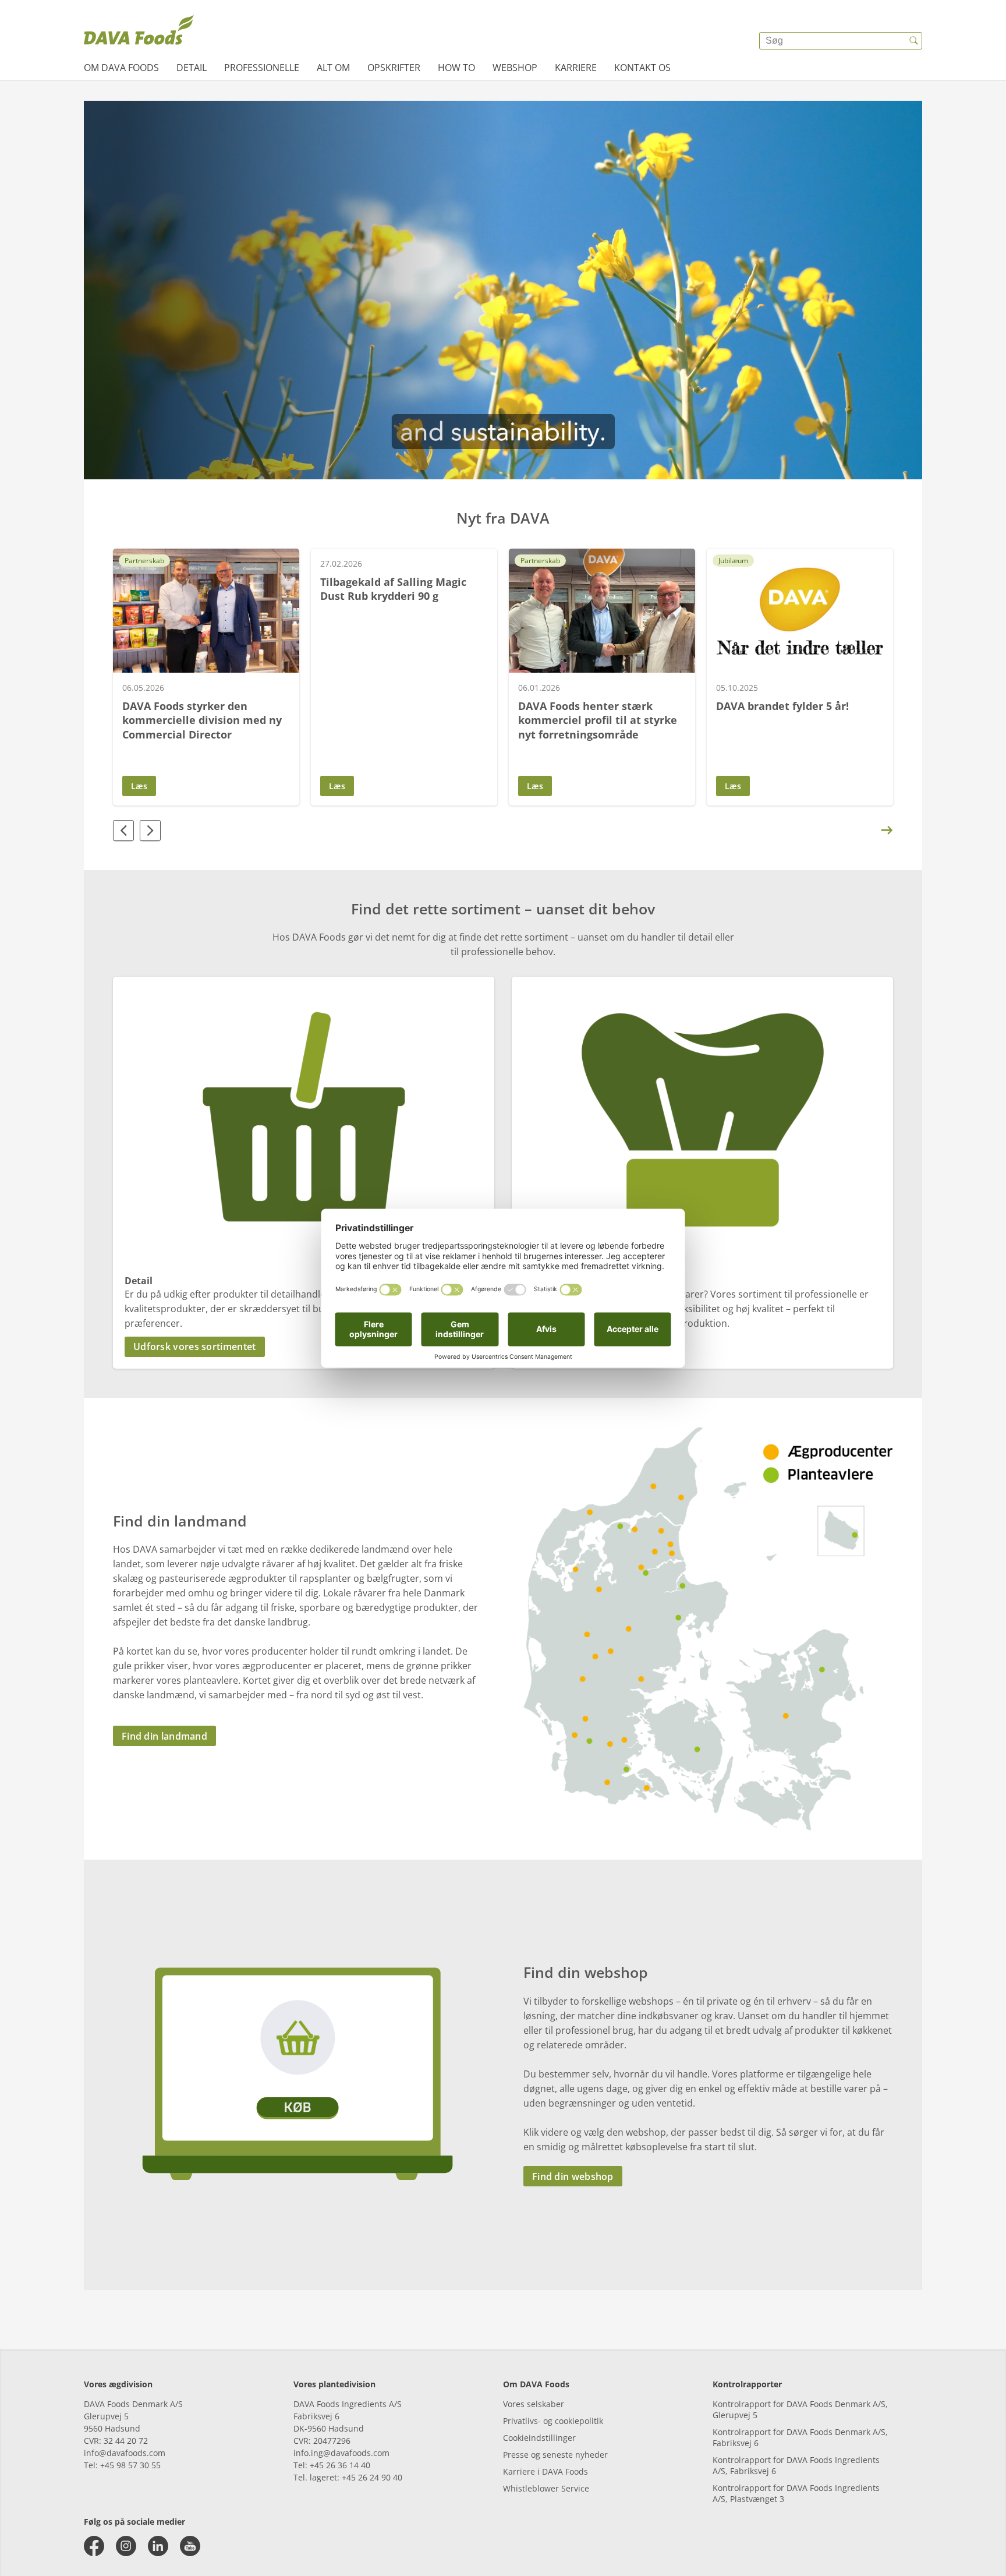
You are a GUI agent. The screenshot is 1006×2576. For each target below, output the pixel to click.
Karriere (576, 68)
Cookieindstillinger (539, 2438)
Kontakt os (642, 68)
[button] (304, 1347)
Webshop (515, 68)
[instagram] (126, 2546)
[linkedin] (158, 2546)
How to (456, 68)
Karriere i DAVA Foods (545, 2471)
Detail (192, 68)
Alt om (333, 68)
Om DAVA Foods (121, 68)
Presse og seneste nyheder (555, 2455)
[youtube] (190, 2546)
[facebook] (94, 2546)
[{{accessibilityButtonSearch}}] (913, 41)
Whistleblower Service (546, 2488)
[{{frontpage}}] (139, 32)
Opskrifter (394, 68)
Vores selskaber (534, 2404)
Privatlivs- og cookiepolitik (553, 2421)
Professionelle (262, 68)
